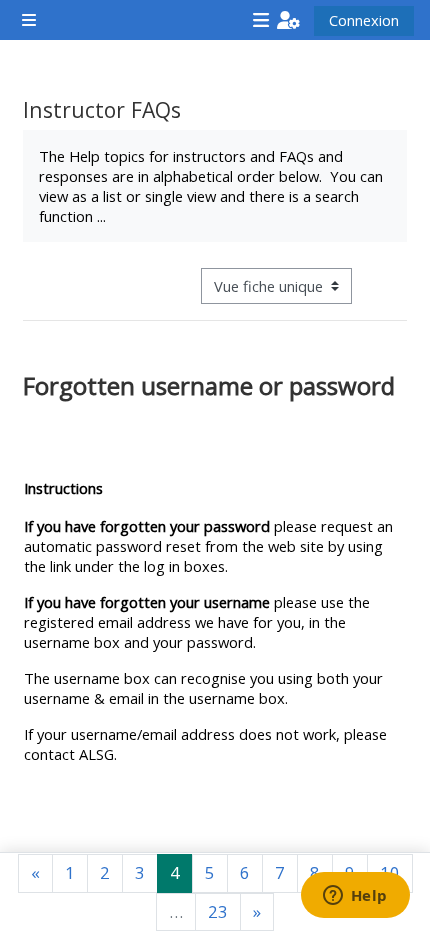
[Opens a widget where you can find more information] (355, 897)
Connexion (364, 20)
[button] (288, 20)
